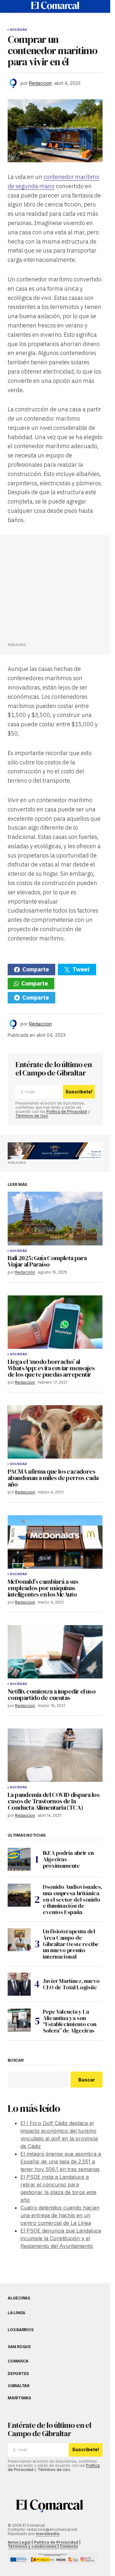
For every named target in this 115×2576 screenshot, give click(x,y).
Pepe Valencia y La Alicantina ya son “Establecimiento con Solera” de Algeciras (70, 2021)
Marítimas (19, 2398)
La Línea (16, 2313)
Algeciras (19, 2298)
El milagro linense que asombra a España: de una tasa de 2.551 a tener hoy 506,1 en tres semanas (61, 2161)
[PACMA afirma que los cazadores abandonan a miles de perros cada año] (55, 1432)
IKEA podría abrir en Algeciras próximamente (68, 1859)
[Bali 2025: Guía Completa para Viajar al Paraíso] (55, 1218)
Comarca (18, 2361)
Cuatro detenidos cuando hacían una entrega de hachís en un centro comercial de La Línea (60, 2215)
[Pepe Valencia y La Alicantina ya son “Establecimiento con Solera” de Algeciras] (19, 2020)
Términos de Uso (32, 1116)
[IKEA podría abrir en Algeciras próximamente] (19, 1859)
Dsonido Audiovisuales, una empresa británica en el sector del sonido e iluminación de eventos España (73, 1900)
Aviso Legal (19, 2542)
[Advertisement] (56, 591)
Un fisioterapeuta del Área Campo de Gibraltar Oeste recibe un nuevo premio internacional (71, 1944)
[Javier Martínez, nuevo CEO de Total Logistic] (19, 1984)
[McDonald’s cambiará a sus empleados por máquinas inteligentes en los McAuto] (55, 1542)
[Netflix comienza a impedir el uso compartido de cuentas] (55, 1652)
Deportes (18, 2374)
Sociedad (19, 30)
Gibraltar (19, 2386)
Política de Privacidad (67, 1111)
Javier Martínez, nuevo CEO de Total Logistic (71, 1984)
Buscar (16, 2060)
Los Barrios (20, 2330)
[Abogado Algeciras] (55, 1151)
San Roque (19, 2347)
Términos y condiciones (33, 2546)
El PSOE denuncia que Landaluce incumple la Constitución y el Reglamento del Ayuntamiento (61, 2238)
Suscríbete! (79, 1092)
